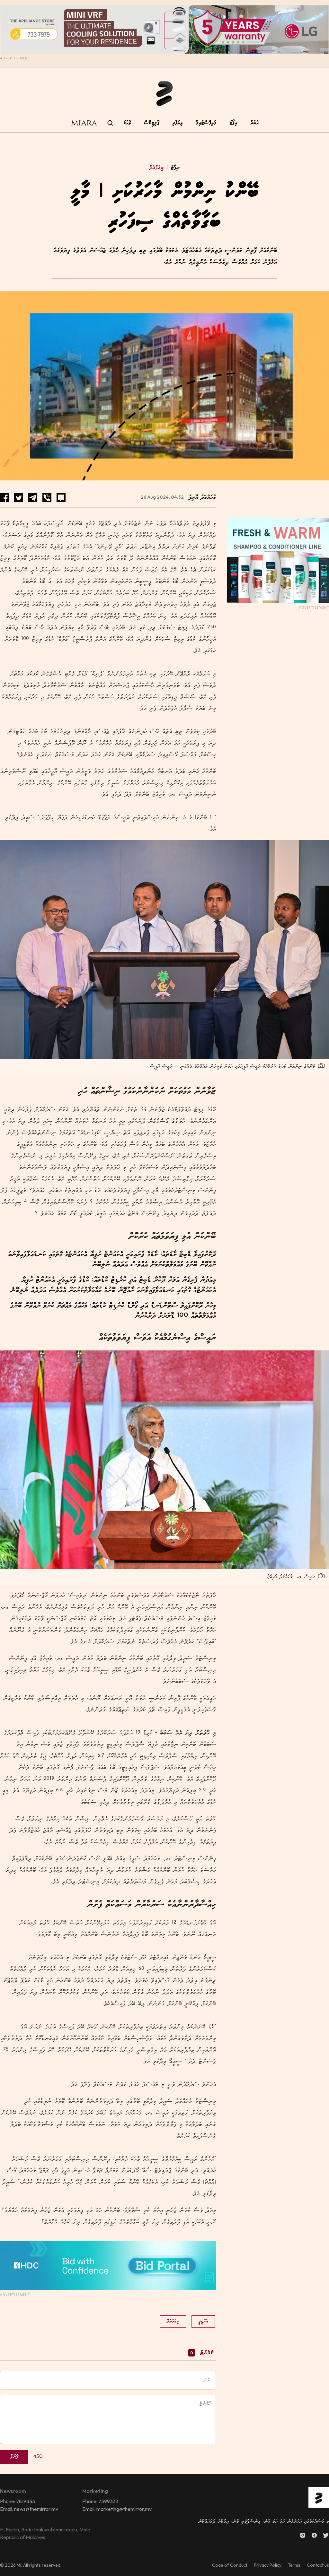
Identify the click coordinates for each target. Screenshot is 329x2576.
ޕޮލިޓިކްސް (152, 123)
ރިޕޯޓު (233, 123)
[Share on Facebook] (4, 498)
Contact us (318, 2565)
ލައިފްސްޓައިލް (206, 123)
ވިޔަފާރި (178, 123)
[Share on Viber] (47, 498)
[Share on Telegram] (33, 498)
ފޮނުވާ (14, 2457)
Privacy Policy (268, 2565)
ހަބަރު (254, 123)
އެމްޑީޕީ (203, 2321)
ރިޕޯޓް (173, 168)
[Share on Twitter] (19, 498)
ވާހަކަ (127, 123)
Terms (294, 2565)
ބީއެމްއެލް (156, 168)
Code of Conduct (230, 2565)
